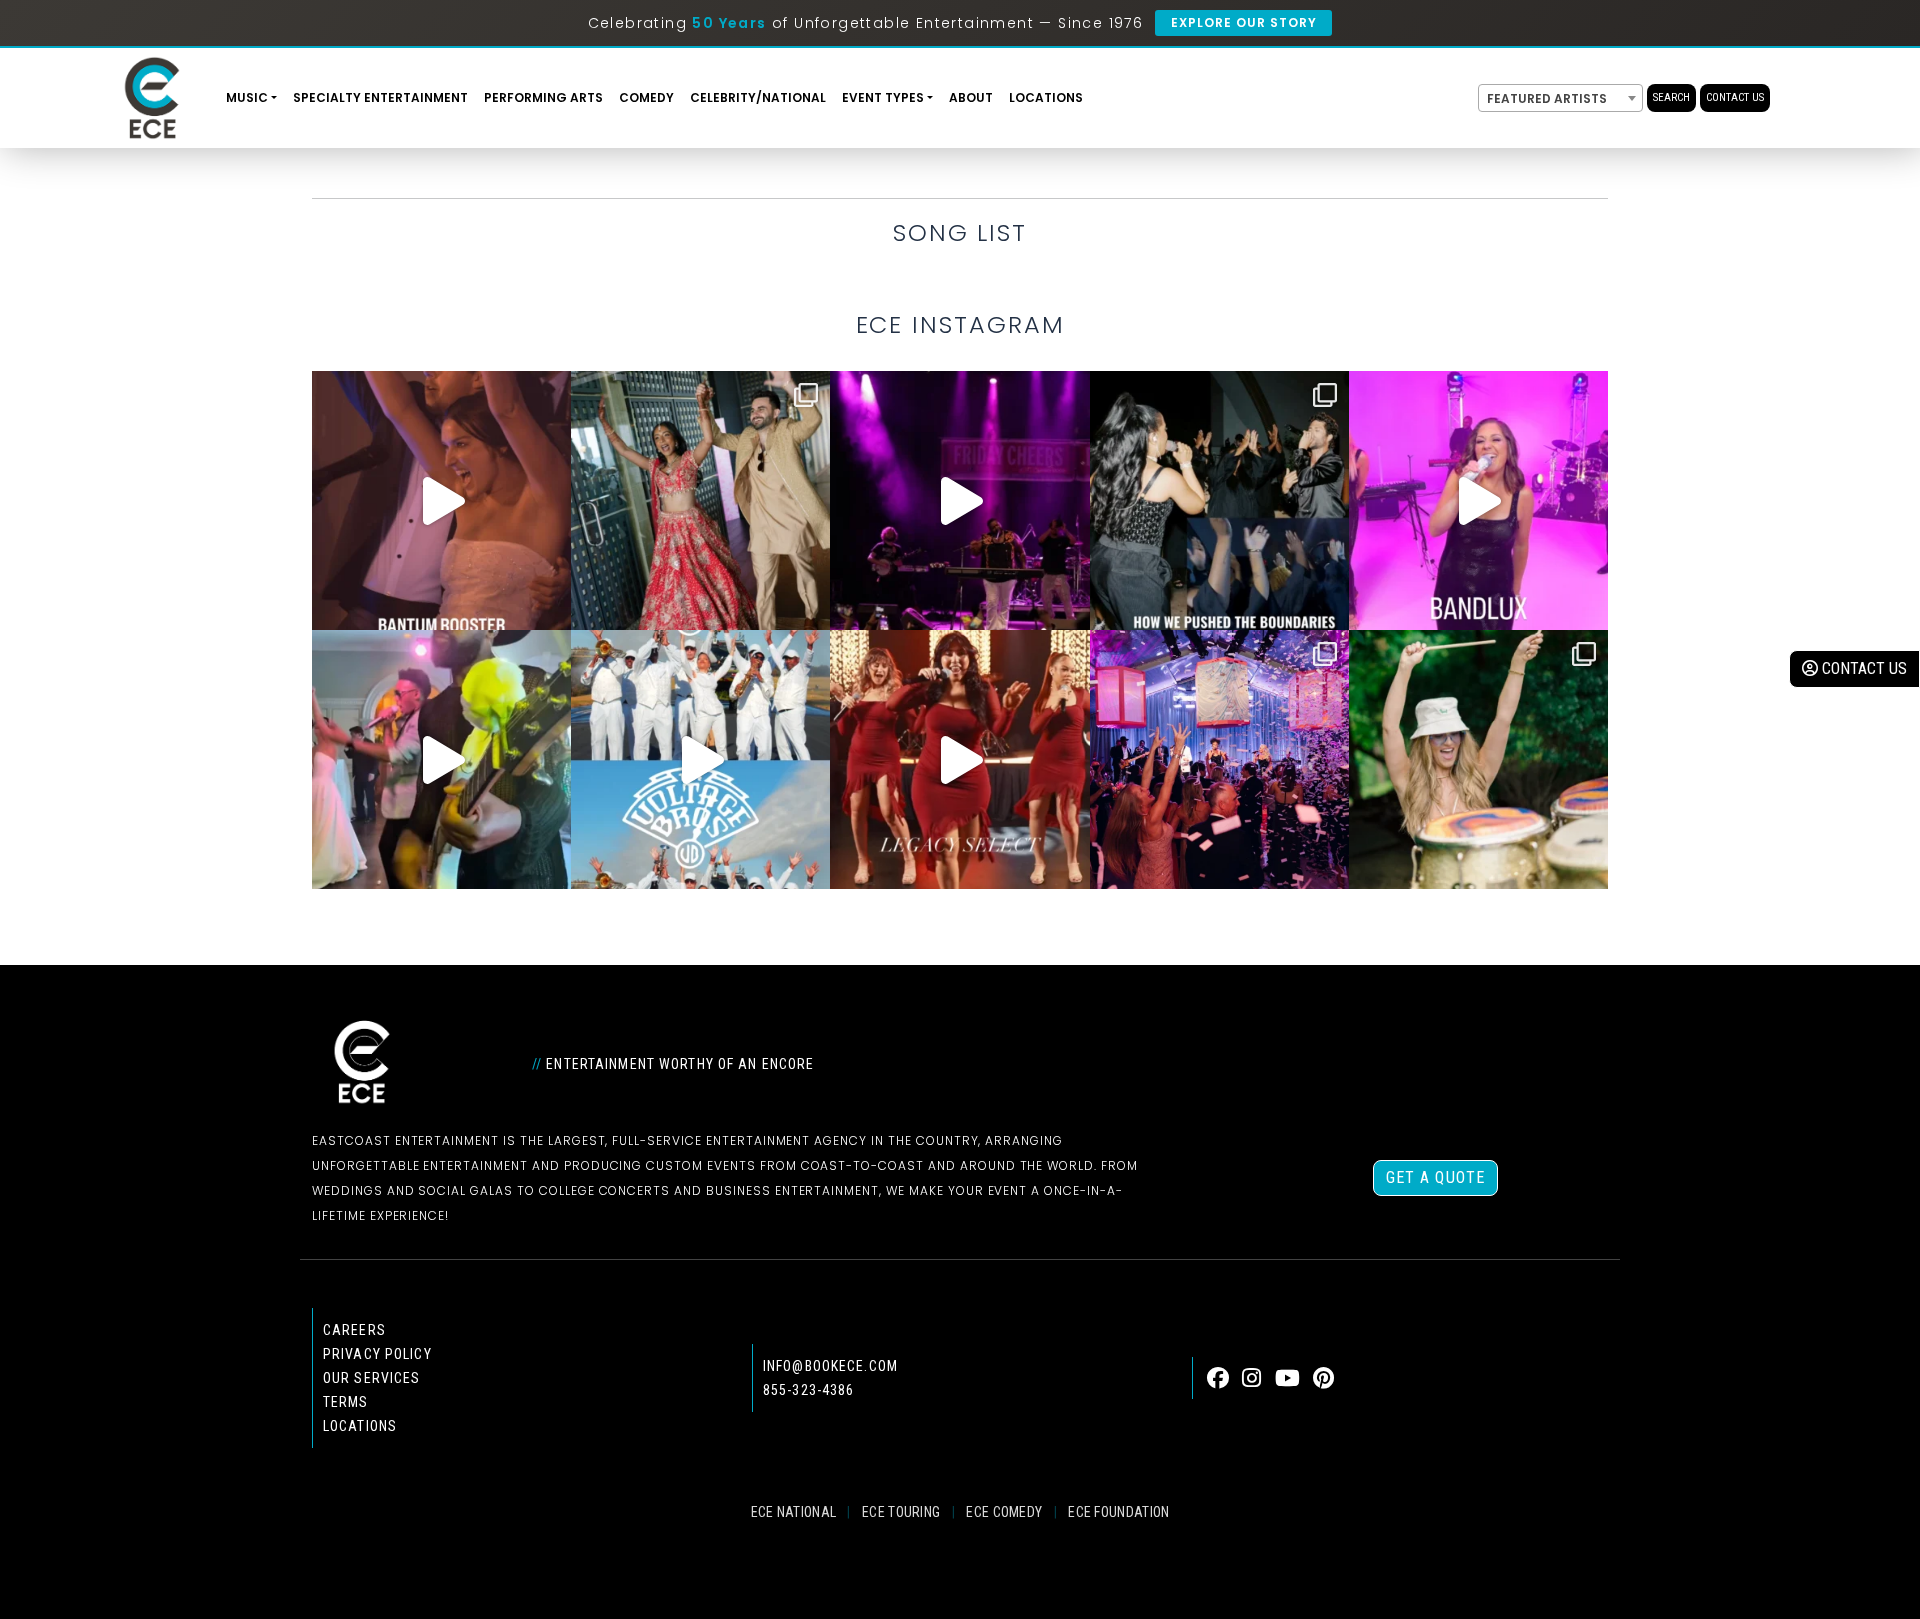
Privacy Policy (377, 1354)
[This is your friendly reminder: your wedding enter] (700, 500)
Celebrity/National (758, 97)
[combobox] (1560, 98)
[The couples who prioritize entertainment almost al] (1219, 759)
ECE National (794, 1512)
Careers (354, 1330)
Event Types (883, 97)
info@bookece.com (830, 1366)
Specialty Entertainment (380, 97)
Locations (1046, 97)
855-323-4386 (808, 1390)
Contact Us (1735, 97)
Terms (346, 1402)
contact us (1862, 668)
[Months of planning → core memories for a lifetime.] (959, 500)
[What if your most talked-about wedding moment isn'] (1478, 759)
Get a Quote (1435, 1177)
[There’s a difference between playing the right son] (441, 500)
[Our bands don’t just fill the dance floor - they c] (441, 759)
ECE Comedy (1004, 1512)
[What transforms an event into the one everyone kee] (1219, 500)
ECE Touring (901, 1512)
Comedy (646, 97)
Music (247, 97)
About (971, 97)
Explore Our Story (1243, 22)
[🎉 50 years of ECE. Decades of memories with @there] (700, 759)
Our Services (371, 1378)
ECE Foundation (1118, 1512)
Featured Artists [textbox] (1547, 98)
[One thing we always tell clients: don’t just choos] (1478, 500)
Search (1671, 97)
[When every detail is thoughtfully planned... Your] (959, 759)
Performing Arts (543, 97)
